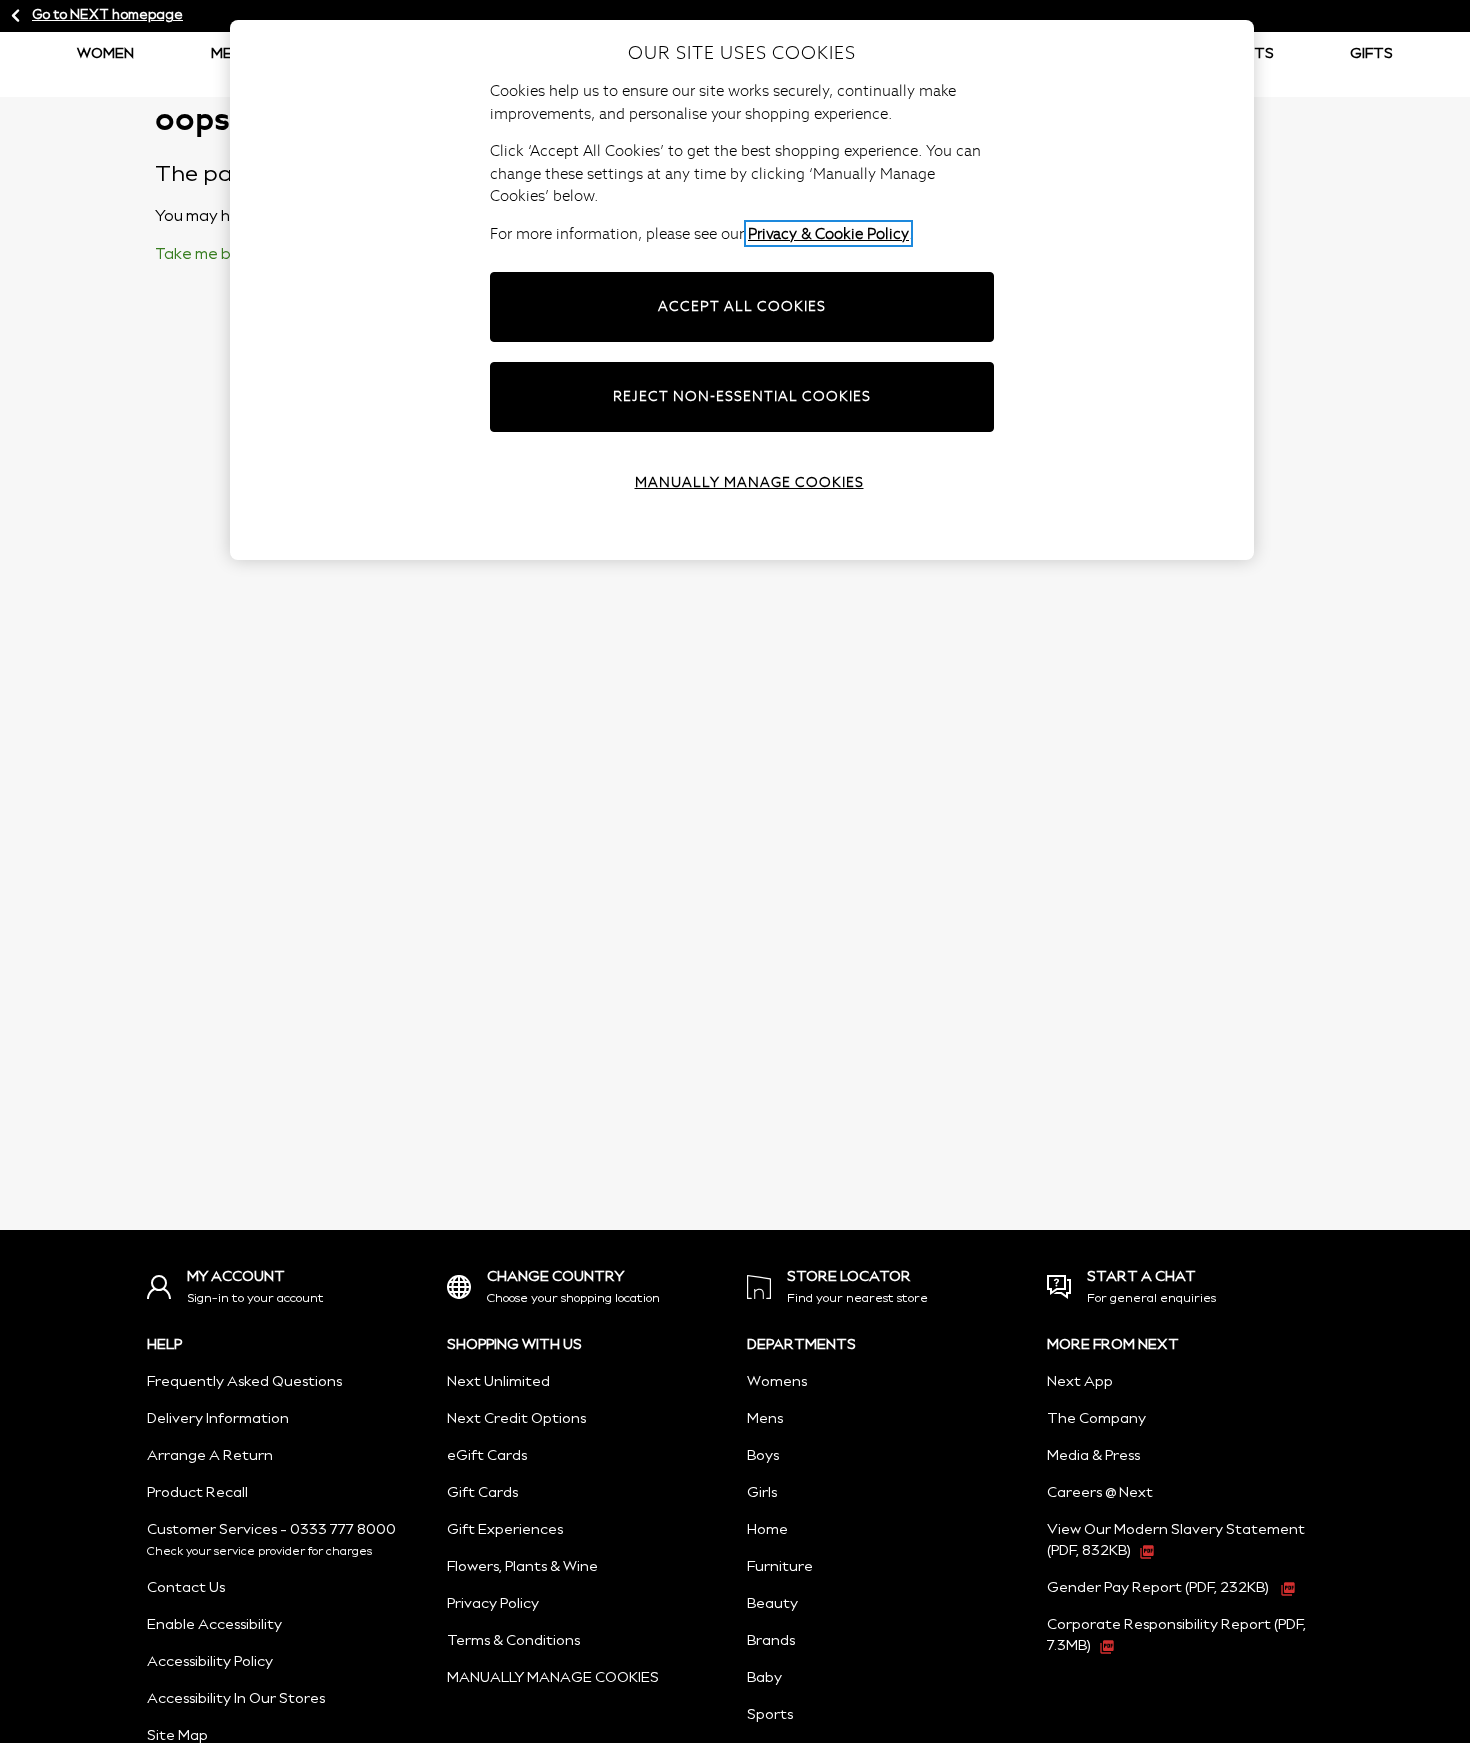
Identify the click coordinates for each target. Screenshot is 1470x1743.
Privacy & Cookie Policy (828, 233)
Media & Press (1093, 1456)
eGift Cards (487, 1456)
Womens (777, 1382)
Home (767, 1530)
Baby (764, 1678)
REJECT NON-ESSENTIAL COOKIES (742, 396)
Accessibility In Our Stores (236, 1699)
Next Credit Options (516, 1419)
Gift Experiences (505, 1530)
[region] (742, 290)
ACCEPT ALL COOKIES (742, 306)
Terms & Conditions (513, 1641)
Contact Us (186, 1588)
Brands (771, 1641)
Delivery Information (218, 1419)
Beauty (772, 1604)
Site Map (177, 1736)
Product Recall (197, 1493)
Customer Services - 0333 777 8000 (271, 1530)
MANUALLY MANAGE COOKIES (553, 1678)
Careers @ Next (1100, 1493)
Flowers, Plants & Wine (522, 1567)
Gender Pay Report (1158, 1588)
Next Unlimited (498, 1382)
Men (226, 54)
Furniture (780, 1567)
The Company (1096, 1419)
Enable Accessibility (214, 1625)
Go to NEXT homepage (107, 15)
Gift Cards (482, 1493)
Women (105, 54)
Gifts (1371, 54)
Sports (770, 1715)
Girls (762, 1493)
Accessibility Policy (210, 1662)
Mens (765, 1419)
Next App (1080, 1382)
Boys (763, 1456)
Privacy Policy (493, 1604)
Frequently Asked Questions (244, 1382)
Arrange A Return (210, 1456)
